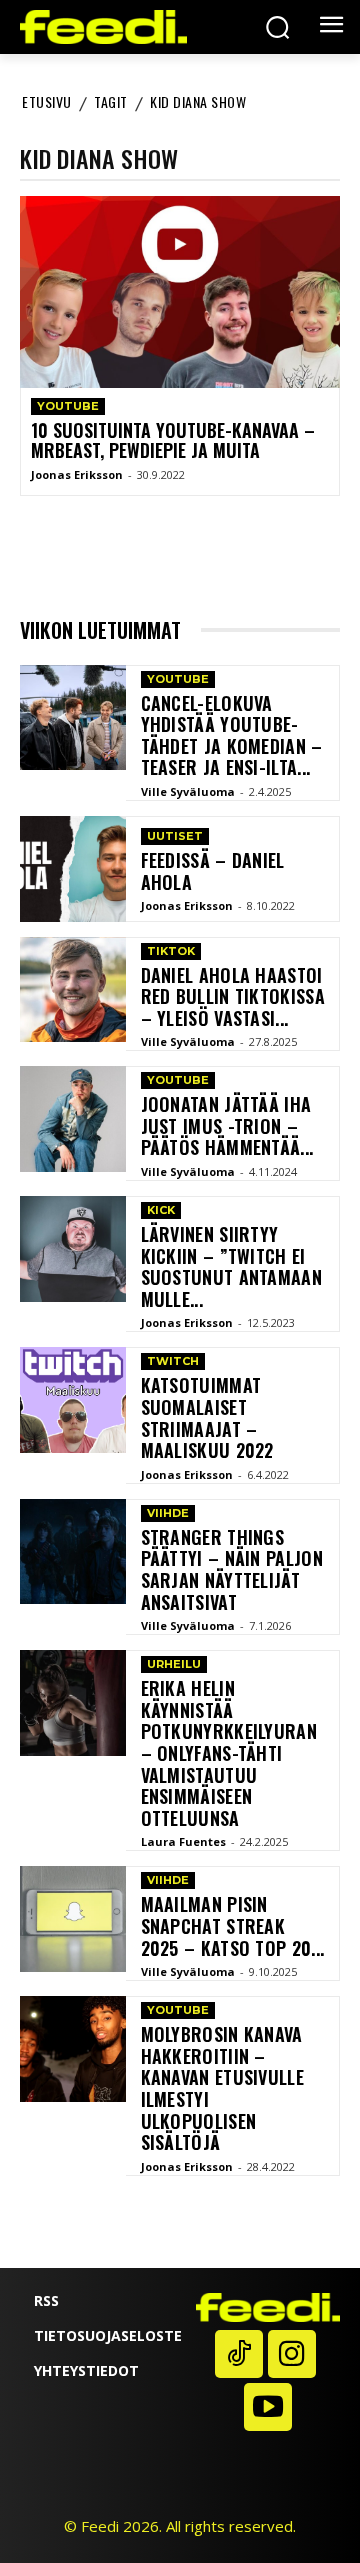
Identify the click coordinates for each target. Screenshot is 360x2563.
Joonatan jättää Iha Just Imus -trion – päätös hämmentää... (227, 1125)
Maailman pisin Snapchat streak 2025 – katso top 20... (233, 1925)
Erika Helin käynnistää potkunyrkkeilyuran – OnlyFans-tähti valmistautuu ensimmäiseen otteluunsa (229, 1753)
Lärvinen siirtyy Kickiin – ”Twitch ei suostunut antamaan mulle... (231, 1266)
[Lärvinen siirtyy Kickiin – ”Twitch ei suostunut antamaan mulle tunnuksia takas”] (73, 1249)
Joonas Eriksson (77, 474)
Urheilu (174, 1664)
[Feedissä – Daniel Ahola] (73, 869)
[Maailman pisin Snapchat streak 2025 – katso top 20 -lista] (73, 1919)
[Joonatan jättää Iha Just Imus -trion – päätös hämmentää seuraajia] (73, 1119)
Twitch (173, 1361)
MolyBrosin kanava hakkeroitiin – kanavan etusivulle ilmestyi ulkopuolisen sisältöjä (222, 2088)
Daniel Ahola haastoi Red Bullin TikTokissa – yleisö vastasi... (233, 996)
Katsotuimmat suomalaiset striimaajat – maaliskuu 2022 (207, 1417)
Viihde (168, 1513)
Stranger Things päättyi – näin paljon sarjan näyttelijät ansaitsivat (232, 1569)
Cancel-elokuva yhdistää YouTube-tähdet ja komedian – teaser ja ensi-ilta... (232, 735)
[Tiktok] (239, 2354)
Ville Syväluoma (188, 791)
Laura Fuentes (183, 1841)
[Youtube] (268, 2407)
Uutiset (175, 836)
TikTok (171, 951)
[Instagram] (292, 2354)
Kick (161, 1210)
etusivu (47, 101)
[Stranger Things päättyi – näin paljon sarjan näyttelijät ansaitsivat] (73, 1552)
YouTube (68, 406)
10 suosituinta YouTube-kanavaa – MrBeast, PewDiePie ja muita (173, 440)
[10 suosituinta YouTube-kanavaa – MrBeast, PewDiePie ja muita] (180, 292)
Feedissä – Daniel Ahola (213, 871)
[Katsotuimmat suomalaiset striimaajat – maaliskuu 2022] (73, 1400)
